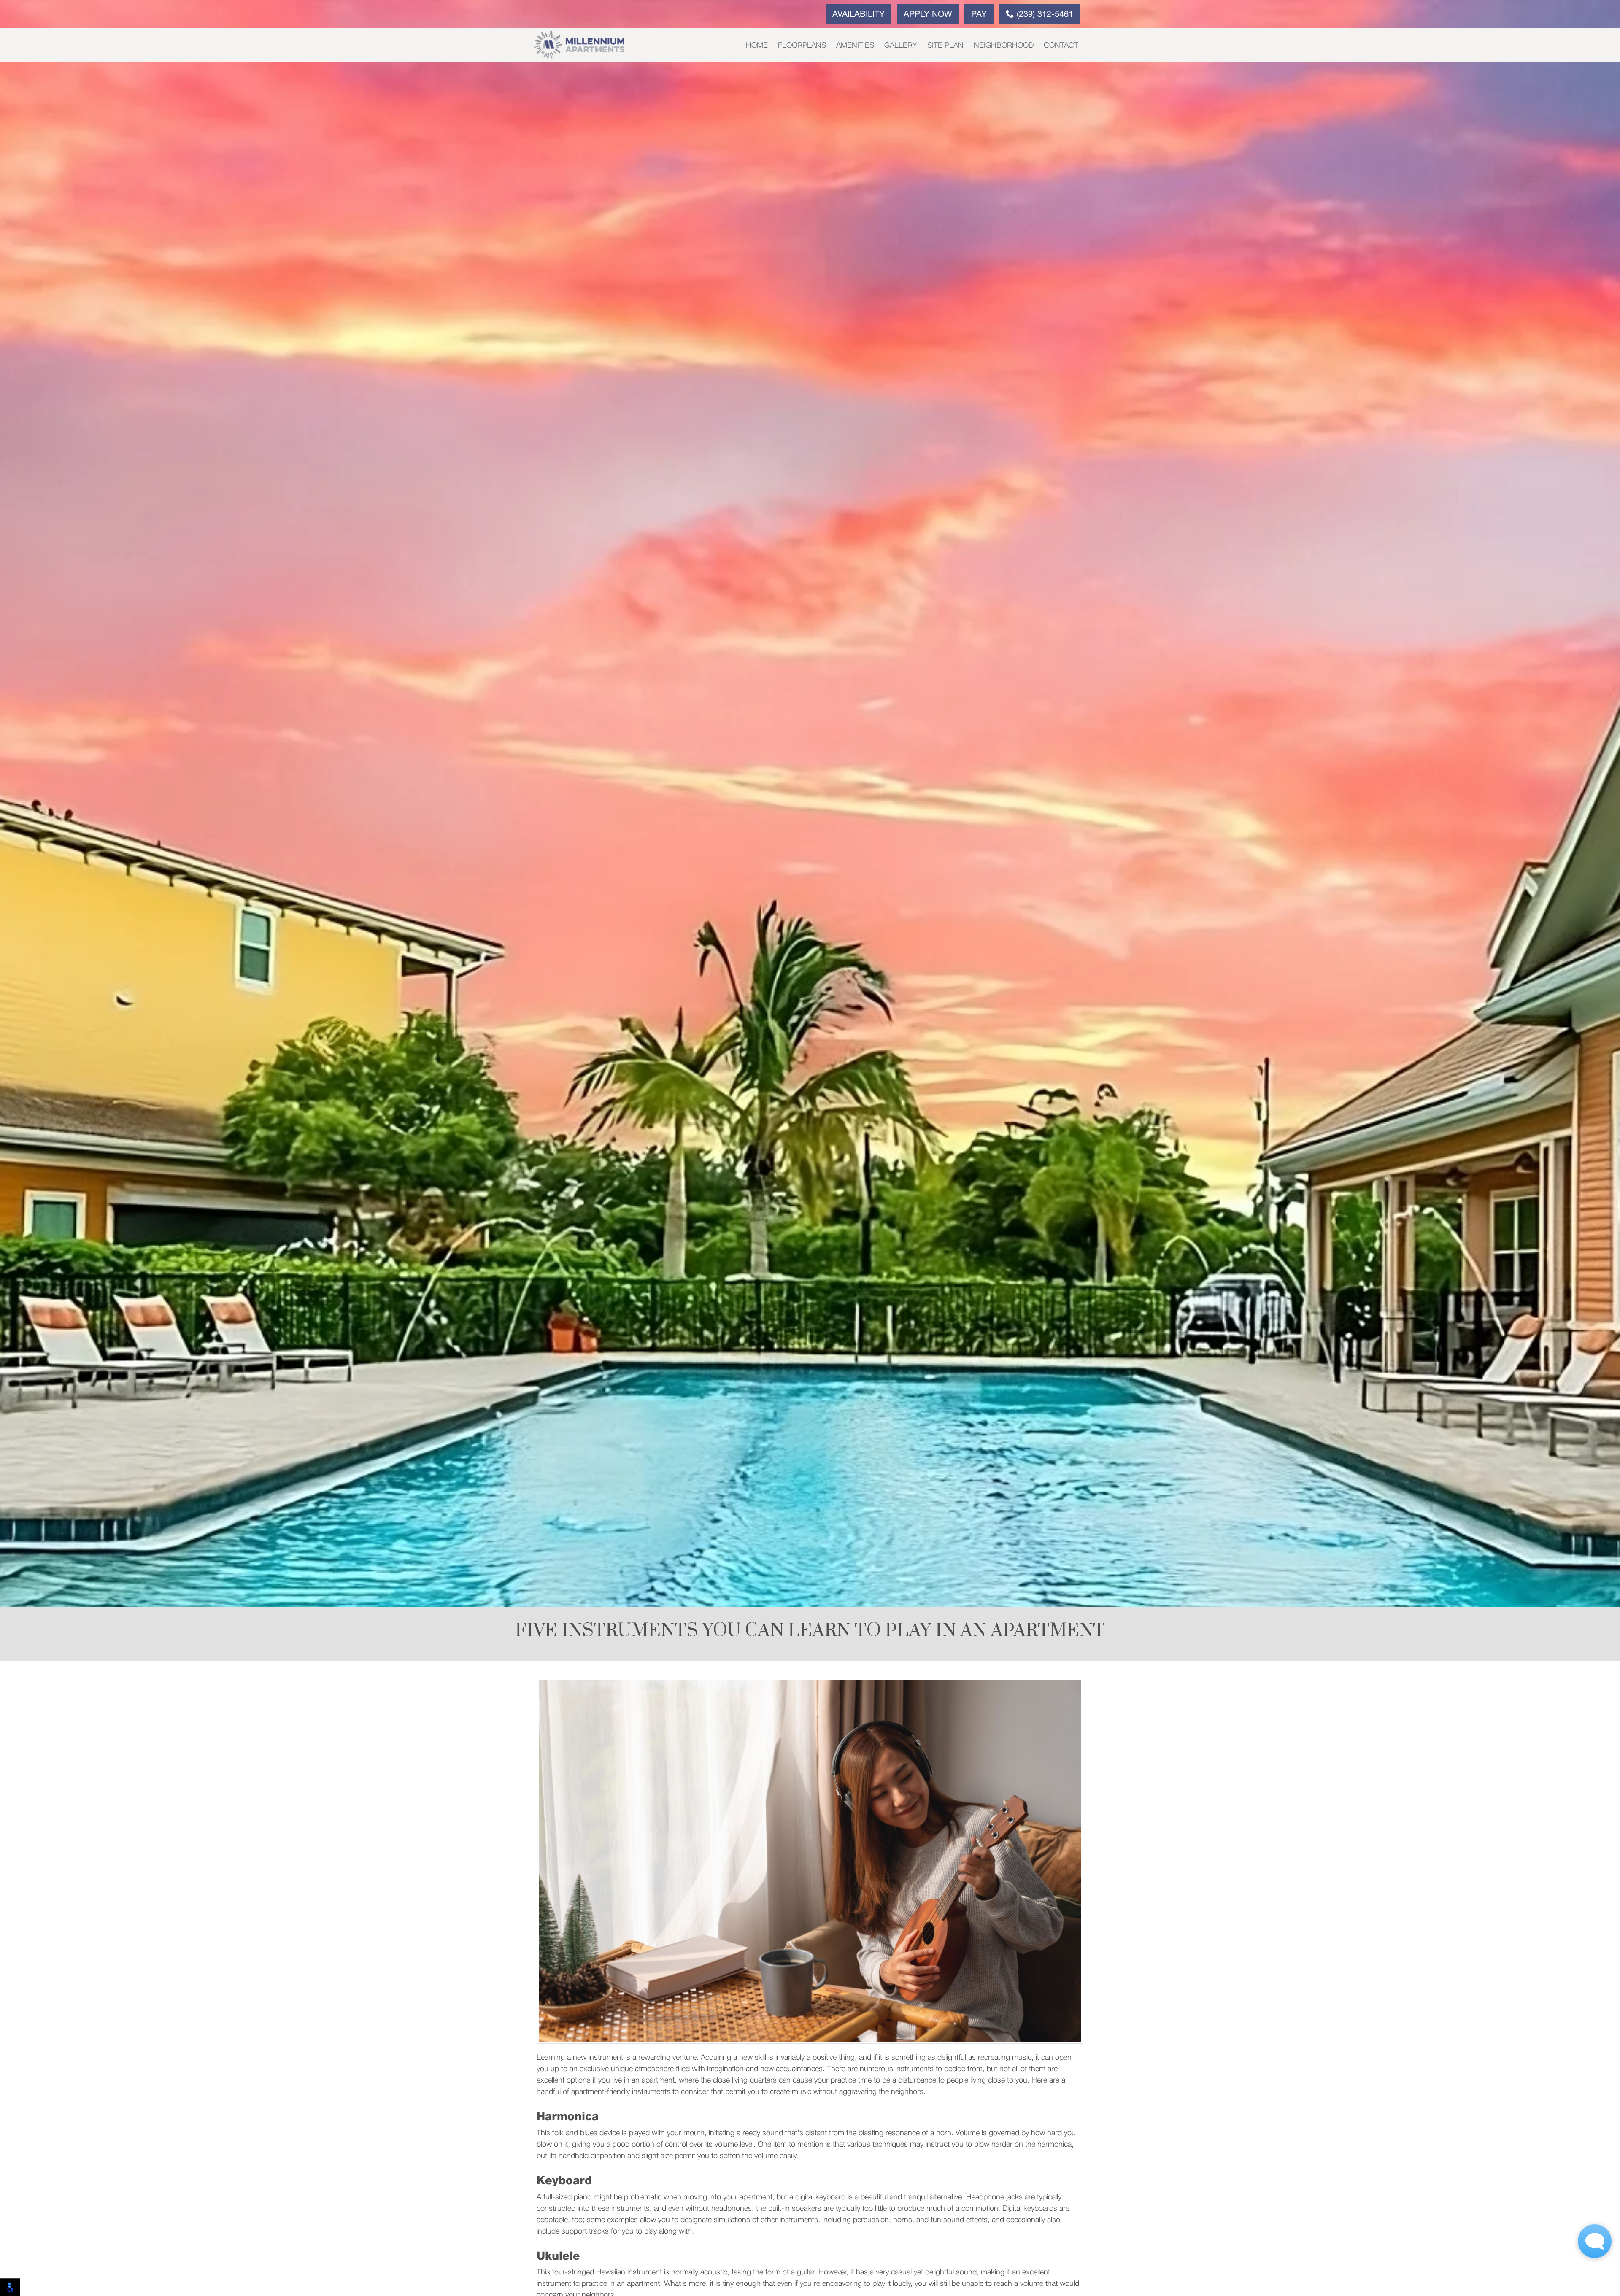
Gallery (901, 46)
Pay (979, 15)
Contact (1061, 46)
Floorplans (802, 46)
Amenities (855, 46)
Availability (859, 15)
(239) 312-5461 (1044, 15)
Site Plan (945, 46)
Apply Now (928, 15)
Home (757, 46)
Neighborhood (1004, 46)
